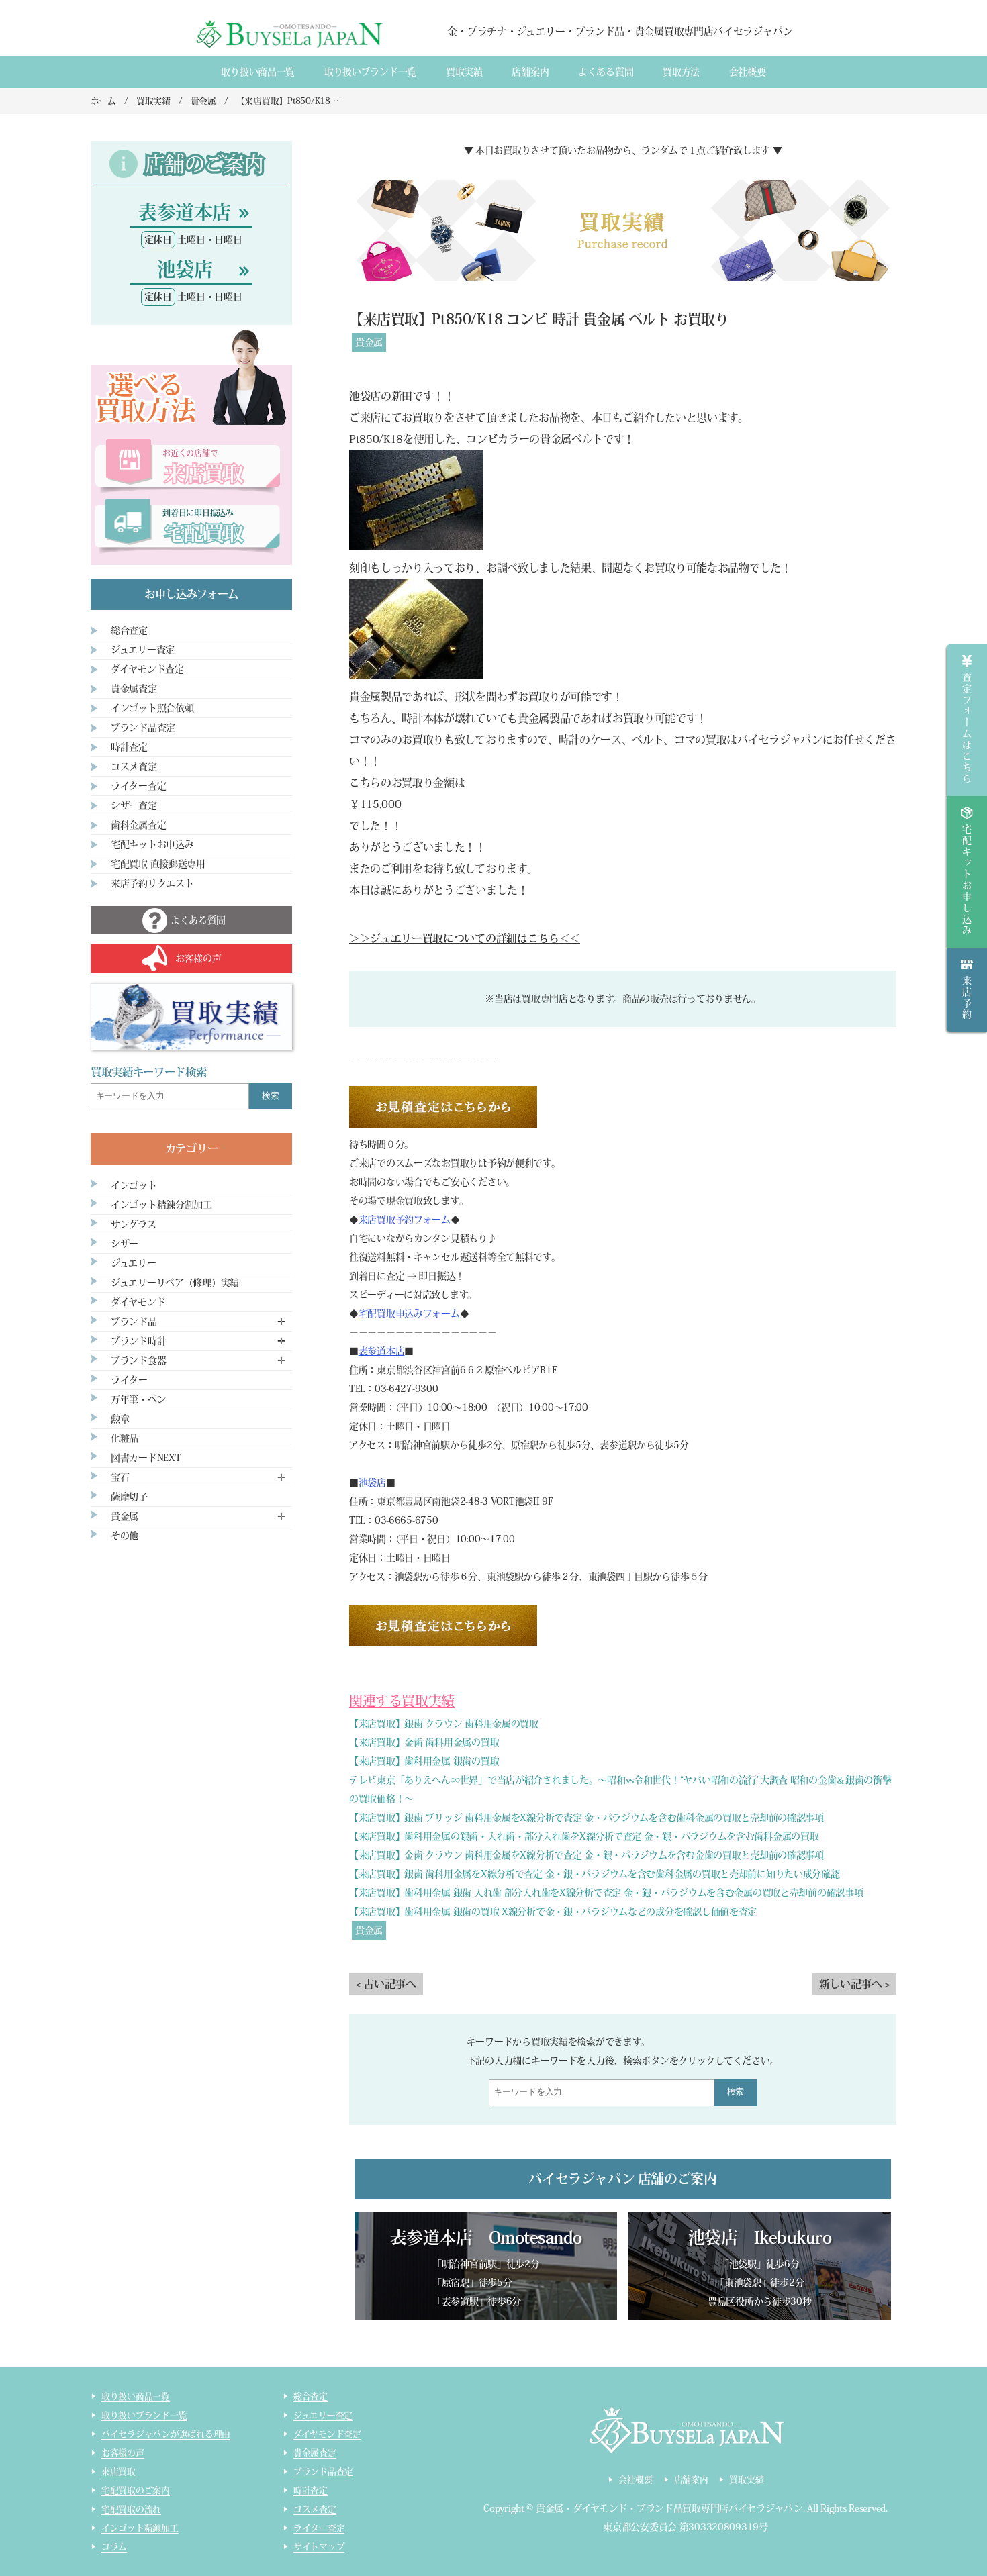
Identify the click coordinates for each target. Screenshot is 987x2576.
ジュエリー (134, 1263)
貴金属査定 (134, 689)
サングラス (134, 1224)
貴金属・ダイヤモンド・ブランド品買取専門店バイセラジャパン (669, 2508)
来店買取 (119, 2472)
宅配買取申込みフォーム (409, 1314)
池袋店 (372, 1483)
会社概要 (748, 72)
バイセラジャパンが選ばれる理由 (166, 2434)
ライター (129, 1380)
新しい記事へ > (854, 1984)
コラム (114, 2547)
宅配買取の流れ (131, 2509)
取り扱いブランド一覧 (370, 72)
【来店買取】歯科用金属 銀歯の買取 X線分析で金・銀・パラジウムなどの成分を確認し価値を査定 (553, 1912)
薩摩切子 (129, 1497)
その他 (125, 1536)
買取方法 (681, 72)
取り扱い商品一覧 (258, 72)
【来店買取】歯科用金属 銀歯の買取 (424, 1761)
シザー (125, 1244)
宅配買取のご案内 (136, 2490)
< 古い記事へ (386, 1984)
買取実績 (464, 72)
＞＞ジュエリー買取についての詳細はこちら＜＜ (465, 938)
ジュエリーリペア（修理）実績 (175, 1283)
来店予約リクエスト (152, 883)
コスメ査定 (134, 766)
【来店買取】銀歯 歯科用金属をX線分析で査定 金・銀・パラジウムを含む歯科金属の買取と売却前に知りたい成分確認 (595, 1874)
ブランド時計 (138, 1341)
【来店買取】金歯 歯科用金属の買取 (424, 1742)
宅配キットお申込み (152, 844)
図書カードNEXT (146, 1458)
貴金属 (369, 342)
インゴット (134, 1185)
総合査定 (129, 630)
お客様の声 (123, 2453)
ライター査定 (138, 786)
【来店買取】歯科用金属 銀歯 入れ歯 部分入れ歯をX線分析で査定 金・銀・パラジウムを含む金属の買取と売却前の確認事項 (606, 1893)
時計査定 (129, 747)
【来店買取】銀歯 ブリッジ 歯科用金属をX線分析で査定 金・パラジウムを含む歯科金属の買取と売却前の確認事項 (586, 1818)
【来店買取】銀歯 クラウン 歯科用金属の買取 (444, 1724)
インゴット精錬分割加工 (161, 1205)
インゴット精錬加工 (140, 2528)
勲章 (120, 1419)
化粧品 (125, 1438)
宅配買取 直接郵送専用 (158, 864)
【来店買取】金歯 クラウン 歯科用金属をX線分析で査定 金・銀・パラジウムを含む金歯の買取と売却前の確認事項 (586, 1855)
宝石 (120, 1477)
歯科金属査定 (138, 825)
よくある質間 (606, 72)
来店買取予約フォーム (405, 1220)
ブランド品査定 (143, 728)
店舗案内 (530, 72)
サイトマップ (319, 2547)
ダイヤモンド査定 (147, 669)
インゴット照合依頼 (152, 708)
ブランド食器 (138, 1360)
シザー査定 (134, 805)
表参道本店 (382, 1351)
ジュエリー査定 (143, 650)
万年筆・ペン (138, 1399)
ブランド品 (134, 1322)
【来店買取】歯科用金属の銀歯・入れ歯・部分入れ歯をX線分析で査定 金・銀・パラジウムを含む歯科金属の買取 (584, 1836)
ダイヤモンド (138, 1302)
